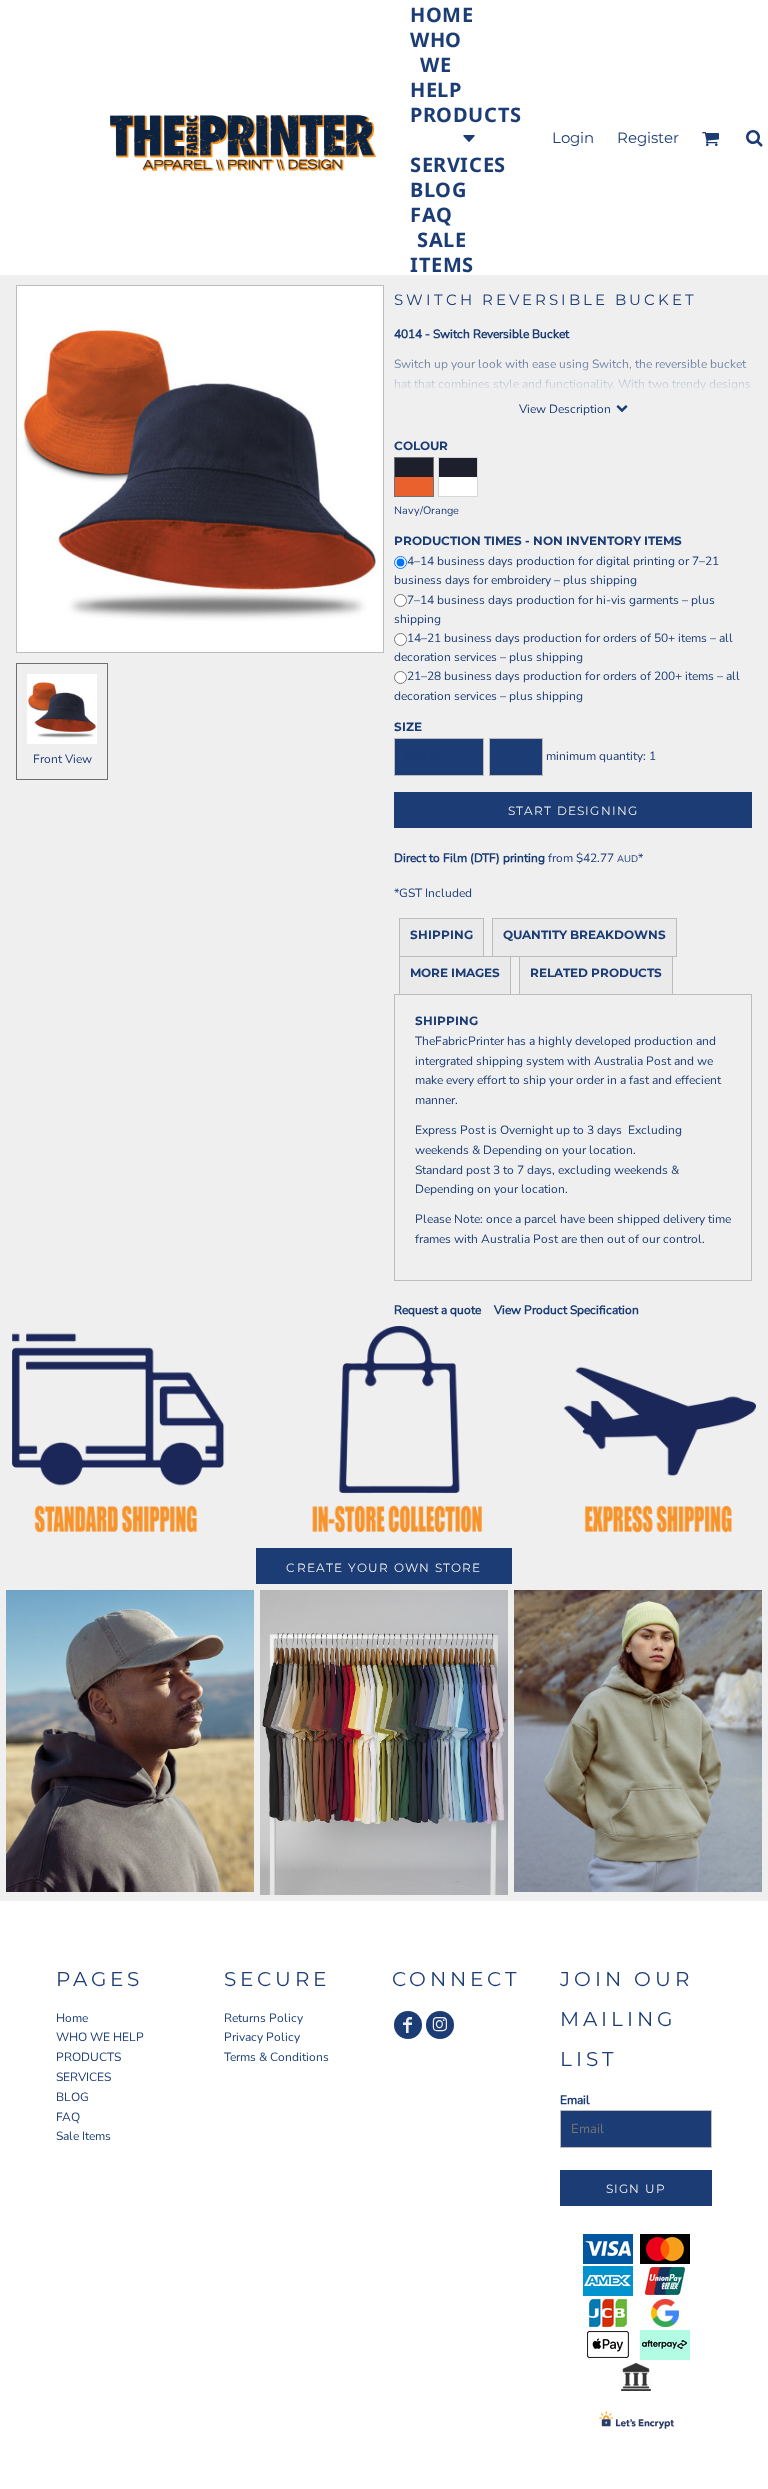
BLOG (72, 2097)
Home (72, 2018)
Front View (62, 759)
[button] (466, 125)
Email (575, 2100)
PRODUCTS (88, 2057)
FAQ (68, 2117)
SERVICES (83, 2077)
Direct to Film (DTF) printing (469, 858)
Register (648, 137)
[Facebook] (408, 2025)
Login (573, 137)
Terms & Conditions (276, 2057)
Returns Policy (263, 2018)
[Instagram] (440, 2025)
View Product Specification (566, 1310)
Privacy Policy (262, 2037)
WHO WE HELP (100, 2037)
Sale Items (83, 2136)
